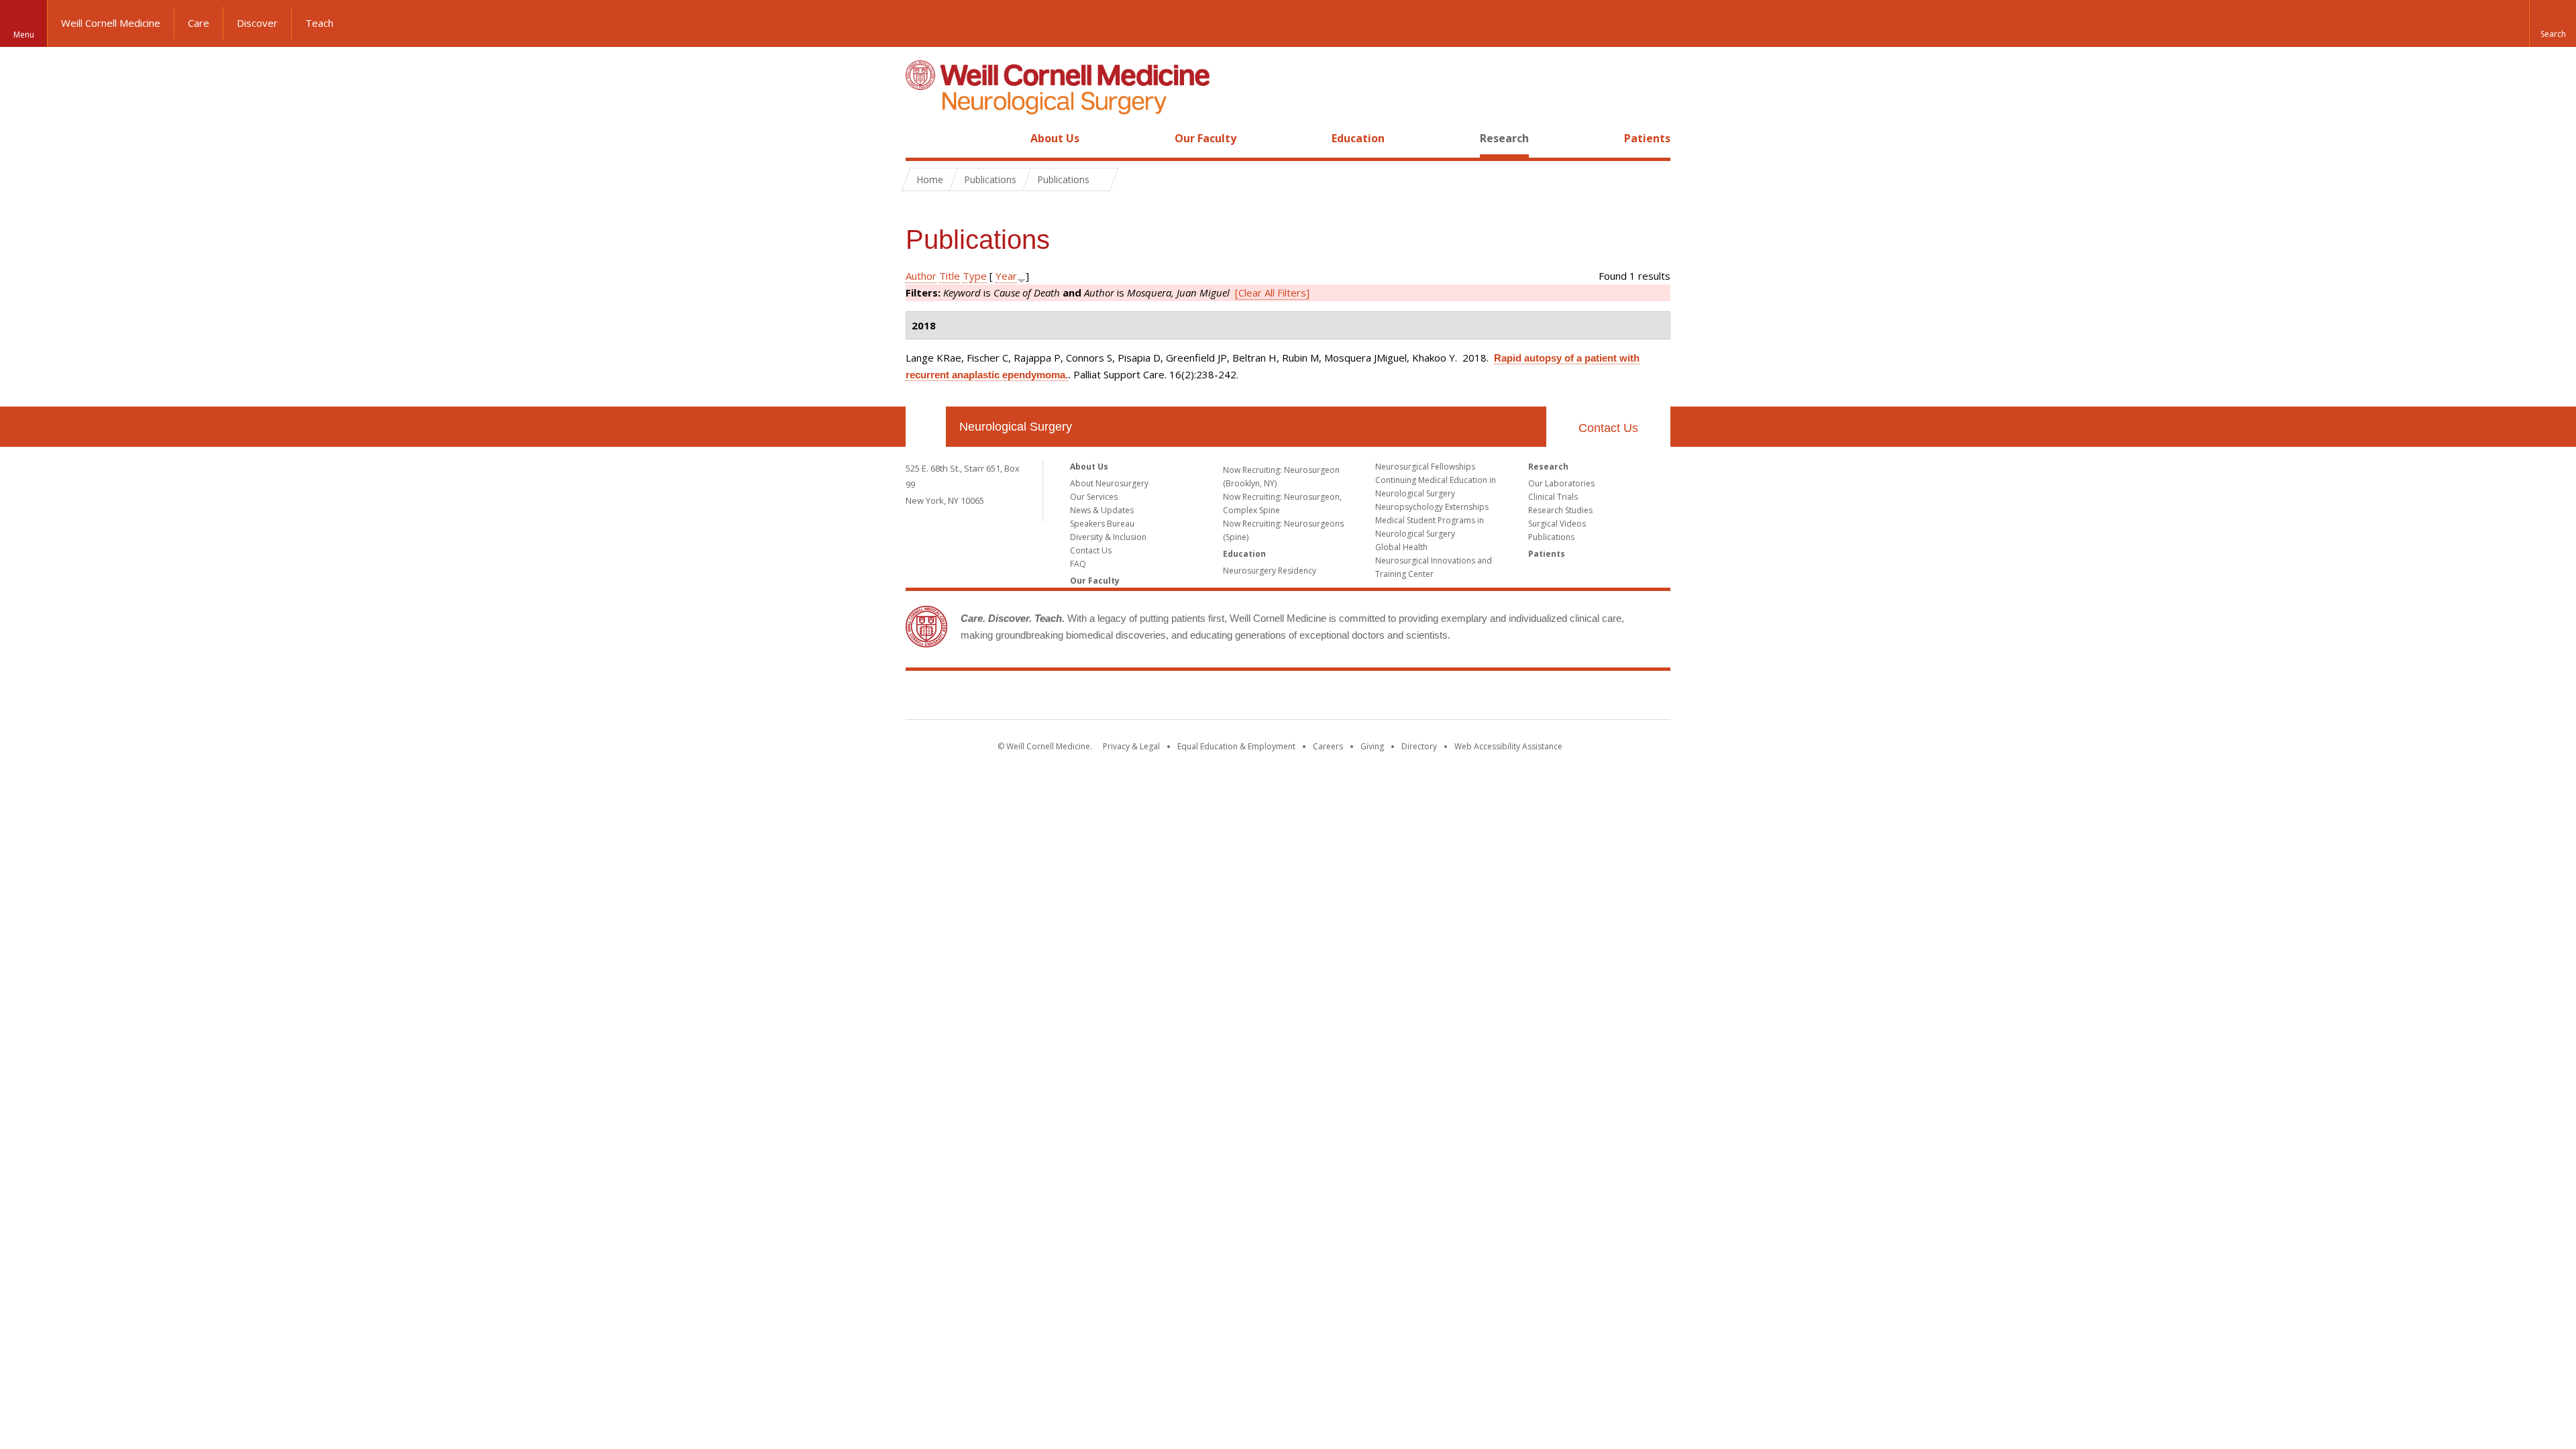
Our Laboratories (1561, 483)
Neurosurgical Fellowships (1425, 467)
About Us (1055, 138)
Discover (257, 23)
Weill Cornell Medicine (111, 23)
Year (1006, 276)
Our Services (1094, 497)
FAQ (1078, 564)
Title (950, 276)
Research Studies (1560, 510)
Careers (1328, 746)
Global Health (1401, 547)
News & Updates (1102, 510)
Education (1358, 138)
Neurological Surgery (1016, 427)
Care (199, 23)
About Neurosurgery (1109, 483)
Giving (1372, 746)
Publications (1551, 537)
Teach (319, 23)
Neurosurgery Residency (1270, 571)
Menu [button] (24, 35)
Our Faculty (1205, 138)
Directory (1419, 746)
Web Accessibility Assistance (1508, 746)
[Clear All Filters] (1272, 292)
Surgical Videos (1557, 524)
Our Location (926, 427)
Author (921, 276)
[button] (2553, 23)
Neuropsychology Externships (1432, 507)
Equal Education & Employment (1236, 746)
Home (920, 138)
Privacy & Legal (1131, 746)
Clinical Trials (1553, 497)
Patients (1647, 138)
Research (1504, 138)
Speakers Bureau (1102, 524)
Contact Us (1608, 428)
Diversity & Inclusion (1108, 537)
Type (975, 276)
